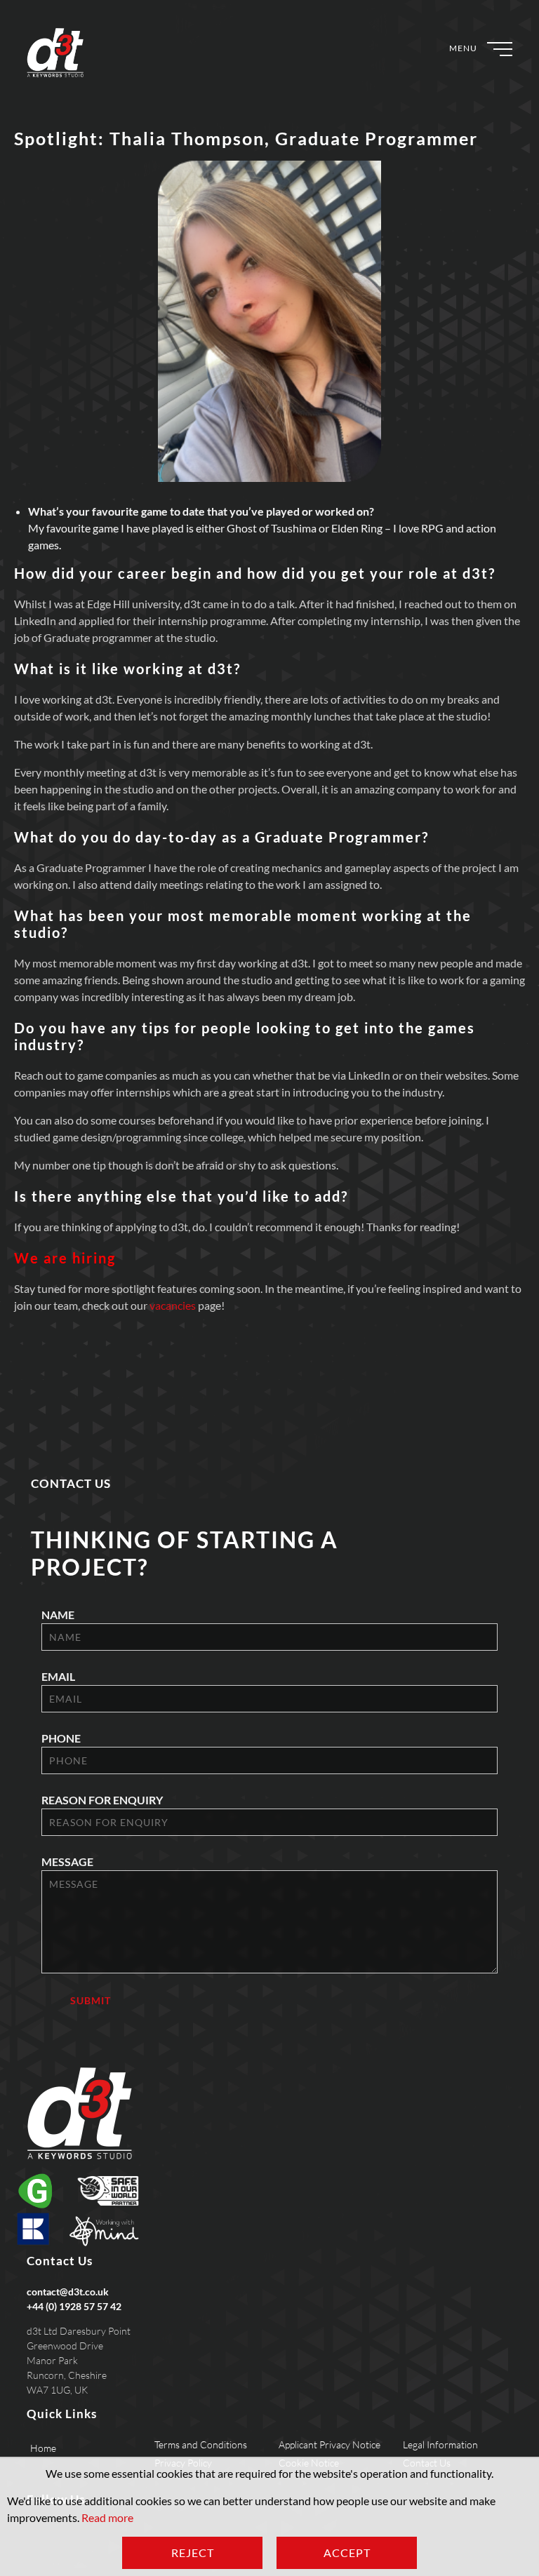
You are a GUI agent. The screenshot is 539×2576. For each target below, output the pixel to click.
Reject (193, 2552)
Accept (347, 2552)
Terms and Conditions (201, 2444)
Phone (61, 1738)
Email (58, 1676)
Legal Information (440, 2444)
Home (43, 2448)
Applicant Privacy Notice (330, 2444)
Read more (107, 2517)
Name (58, 1615)
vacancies (173, 1305)
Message (67, 1861)
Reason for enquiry (102, 1800)
